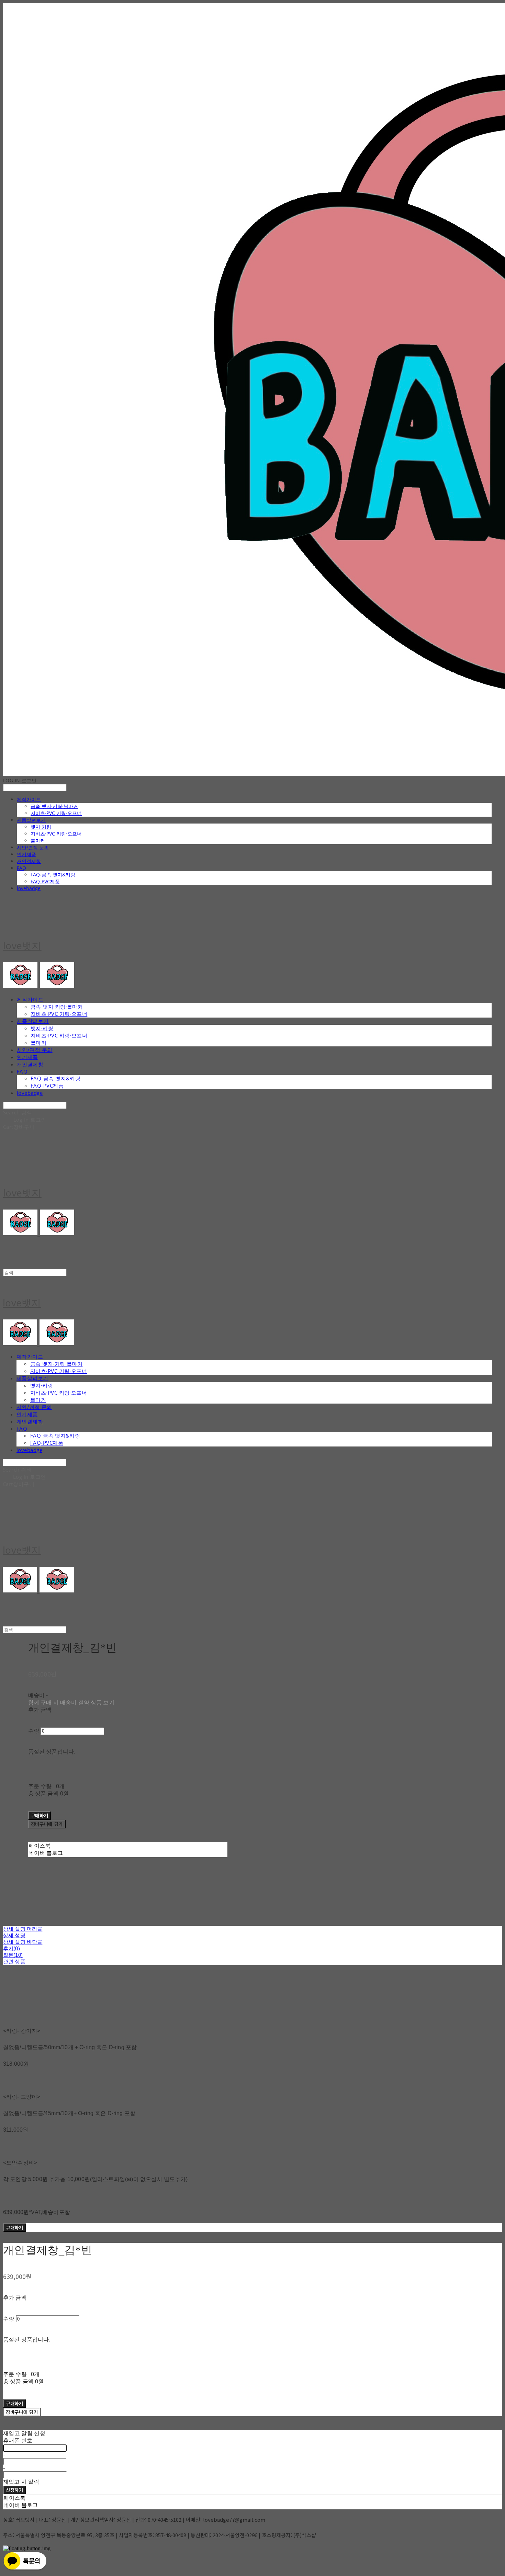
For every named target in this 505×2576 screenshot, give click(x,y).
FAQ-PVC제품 (45, 881)
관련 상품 (14, 1961)
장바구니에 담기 (22, 2412)
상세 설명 (14, 1935)
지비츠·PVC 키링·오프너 (56, 813)
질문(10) (13, 1955)
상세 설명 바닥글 (23, 1942)
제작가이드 (29, 799)
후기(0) (12, 1948)
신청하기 (15, 2490)
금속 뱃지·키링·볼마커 (54, 806)
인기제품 (26, 854)
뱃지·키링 (41, 827)
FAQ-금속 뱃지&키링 (53, 875)
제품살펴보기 (31, 820)
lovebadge (29, 888)
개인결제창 (29, 861)
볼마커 (38, 841)
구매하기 (15, 2228)
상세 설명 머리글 (23, 1929)
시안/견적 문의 (33, 847)
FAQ (21, 868)
